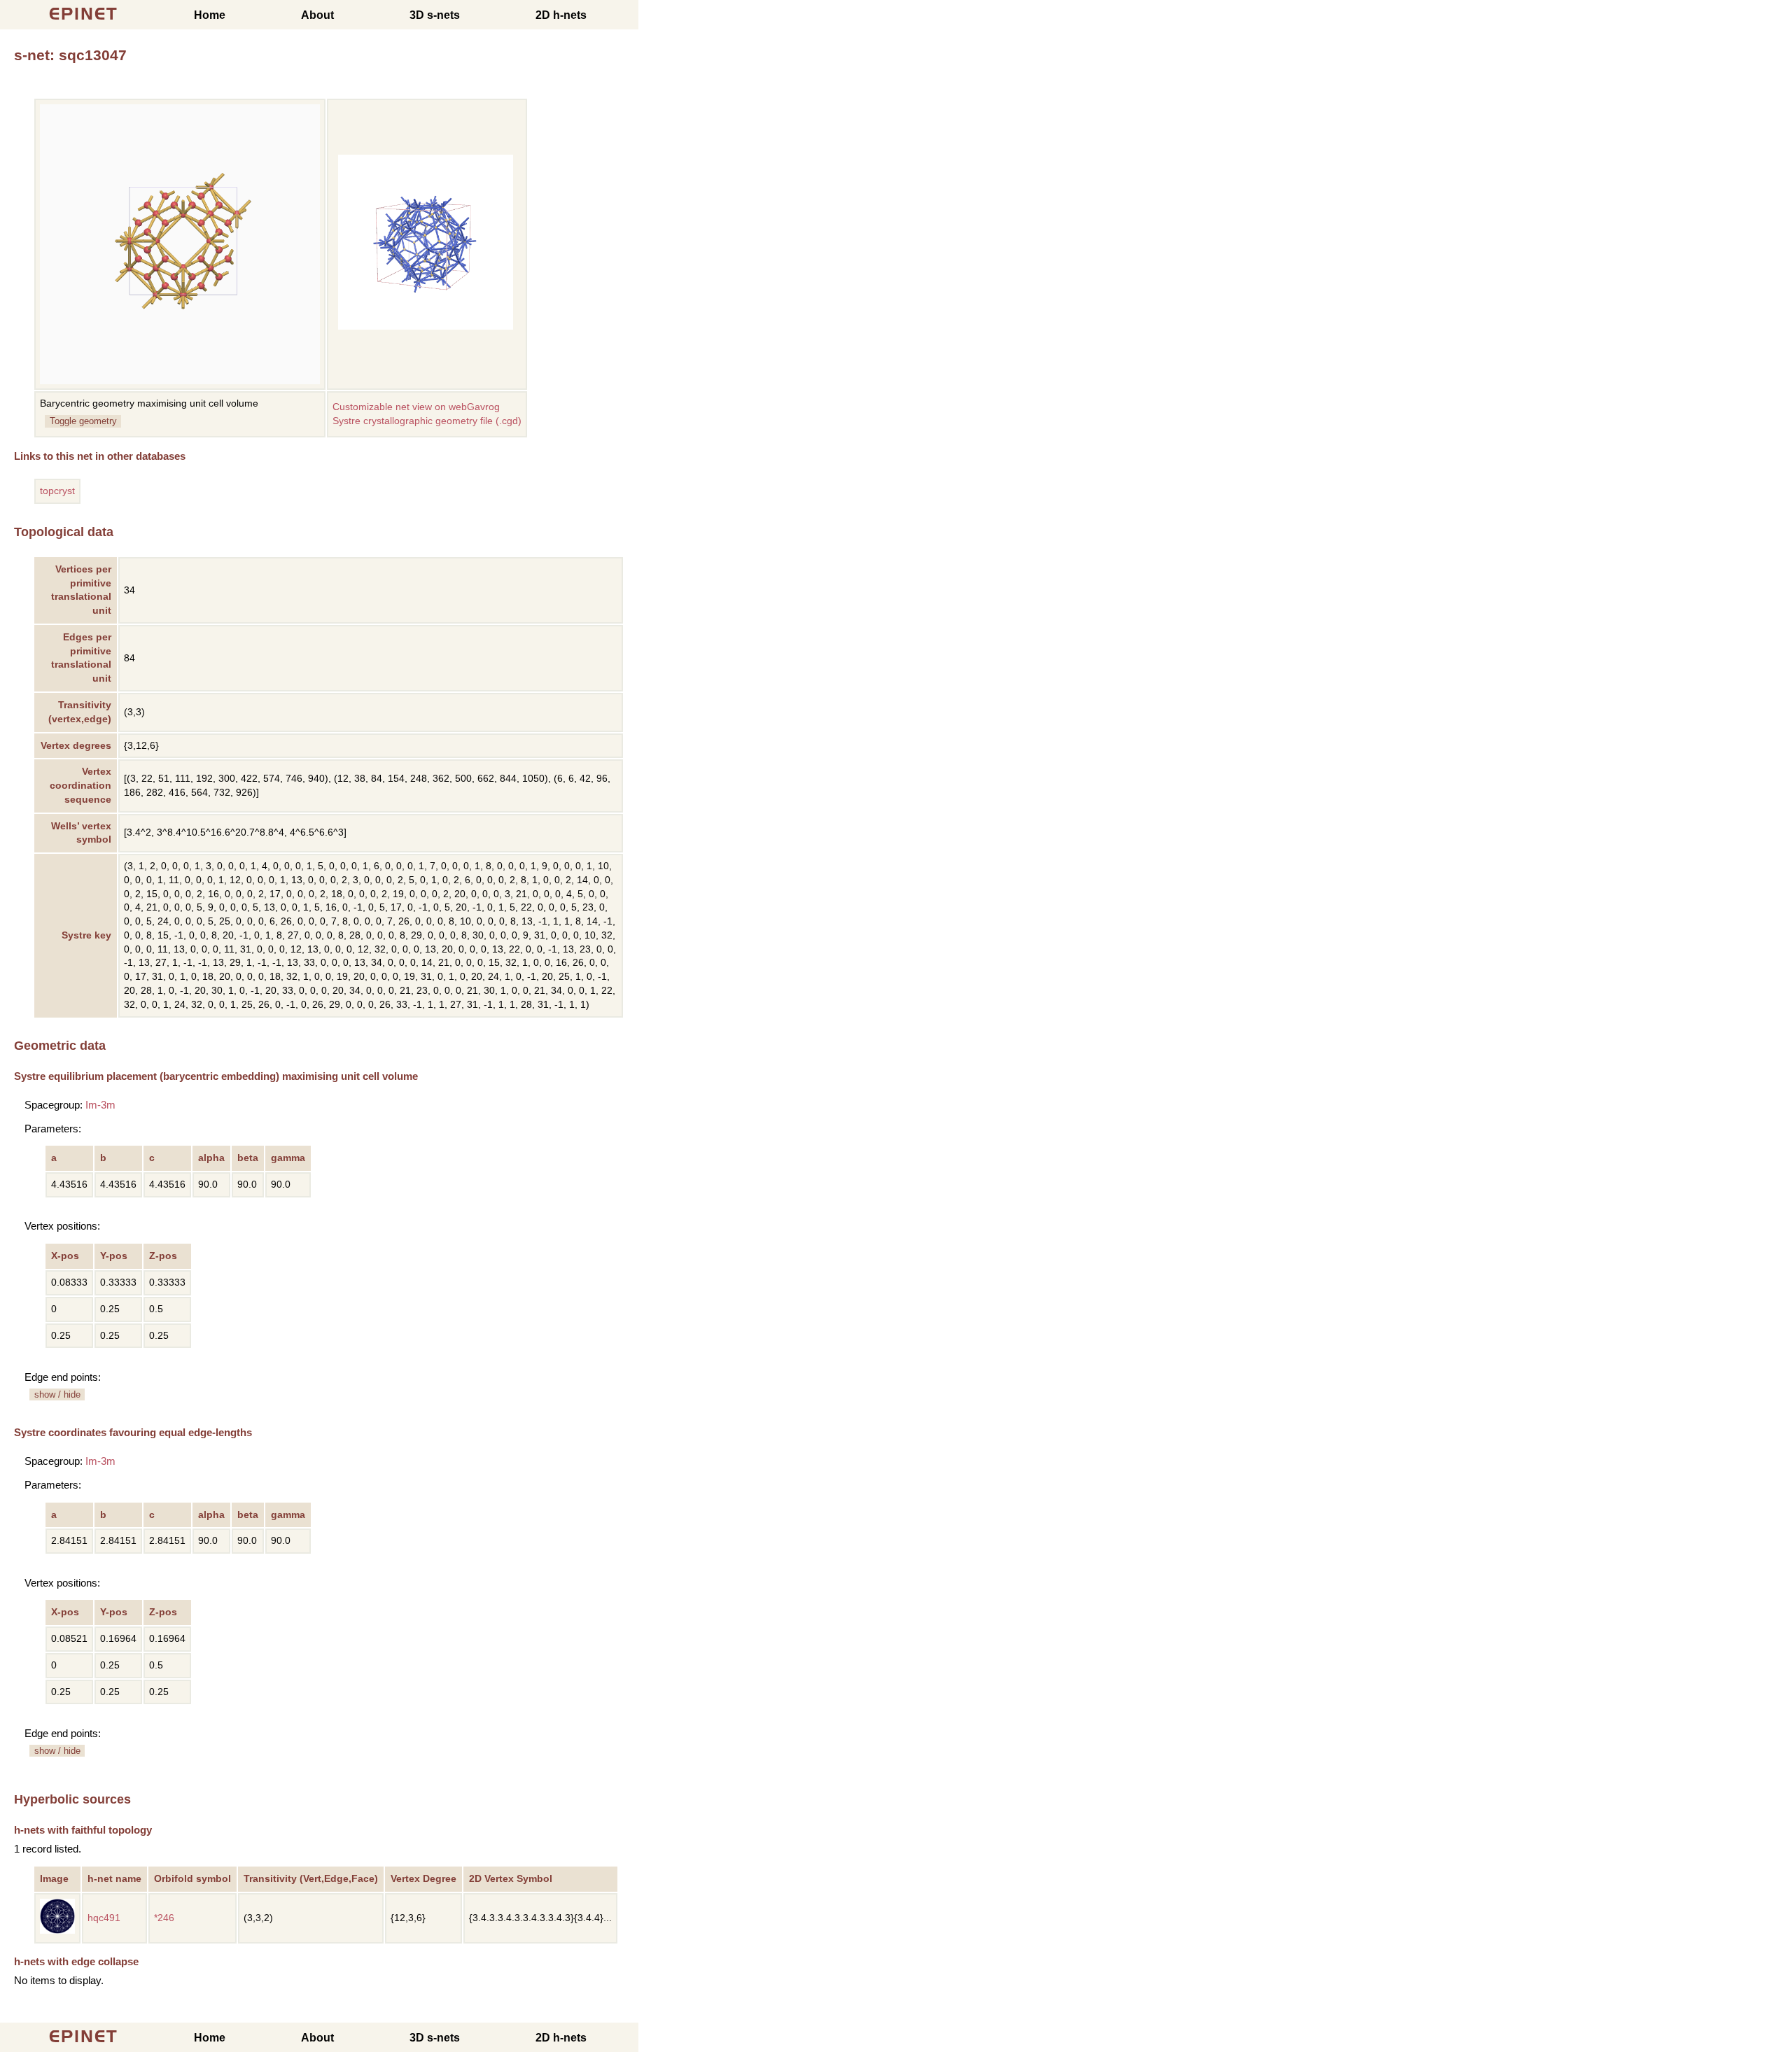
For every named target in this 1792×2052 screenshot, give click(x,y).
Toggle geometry (83, 421)
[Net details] (57, 1931)
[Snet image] (426, 326)
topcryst (57, 491)
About (317, 15)
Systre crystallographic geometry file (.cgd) (427, 421)
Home (210, 15)
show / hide (57, 1394)
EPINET (84, 14)
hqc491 (104, 1918)
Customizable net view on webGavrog (416, 407)
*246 (164, 1918)
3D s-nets (435, 15)
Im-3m (100, 1105)
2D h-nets (561, 15)
